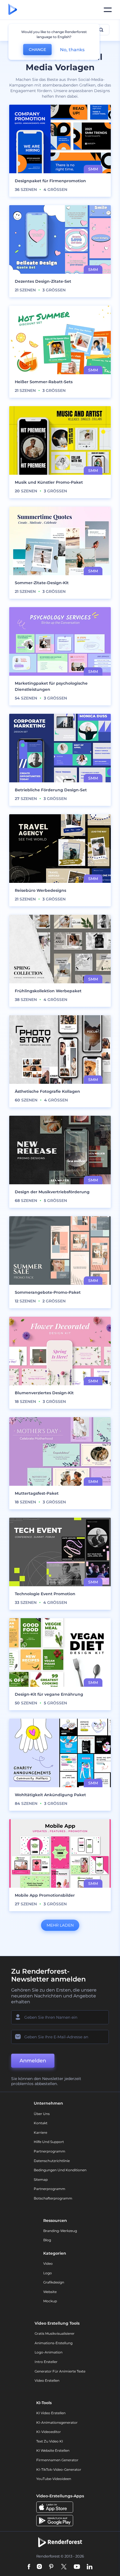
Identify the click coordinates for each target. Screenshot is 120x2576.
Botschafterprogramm (53, 2198)
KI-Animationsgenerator (57, 2422)
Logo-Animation (49, 2352)
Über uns (42, 2114)
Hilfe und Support (49, 2142)
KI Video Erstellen (51, 2413)
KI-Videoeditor (49, 2432)
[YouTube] (77, 2567)
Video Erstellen (47, 2380)
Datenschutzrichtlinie (52, 2161)
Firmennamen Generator (57, 2460)
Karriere (40, 2132)
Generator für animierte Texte (60, 2371)
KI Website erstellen (53, 2450)
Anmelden (33, 2061)
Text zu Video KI (50, 2441)
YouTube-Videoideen (54, 2479)
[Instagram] (39, 2567)
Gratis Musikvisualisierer (55, 2333)
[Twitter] (64, 2567)
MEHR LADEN (60, 1925)
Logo (48, 2273)
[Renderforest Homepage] (13, 10)
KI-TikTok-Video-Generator (59, 2469)
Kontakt (41, 2123)
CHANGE (37, 50)
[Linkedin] (90, 2567)
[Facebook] (29, 2567)
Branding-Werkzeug (60, 2231)
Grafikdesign (54, 2282)
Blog (47, 2240)
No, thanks (72, 50)
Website (50, 2292)
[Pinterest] (51, 2567)
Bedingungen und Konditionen (60, 2170)
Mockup (50, 2301)
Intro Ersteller (46, 2362)
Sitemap (41, 2180)
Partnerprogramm (50, 2151)
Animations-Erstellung (54, 2343)
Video (48, 2263)
